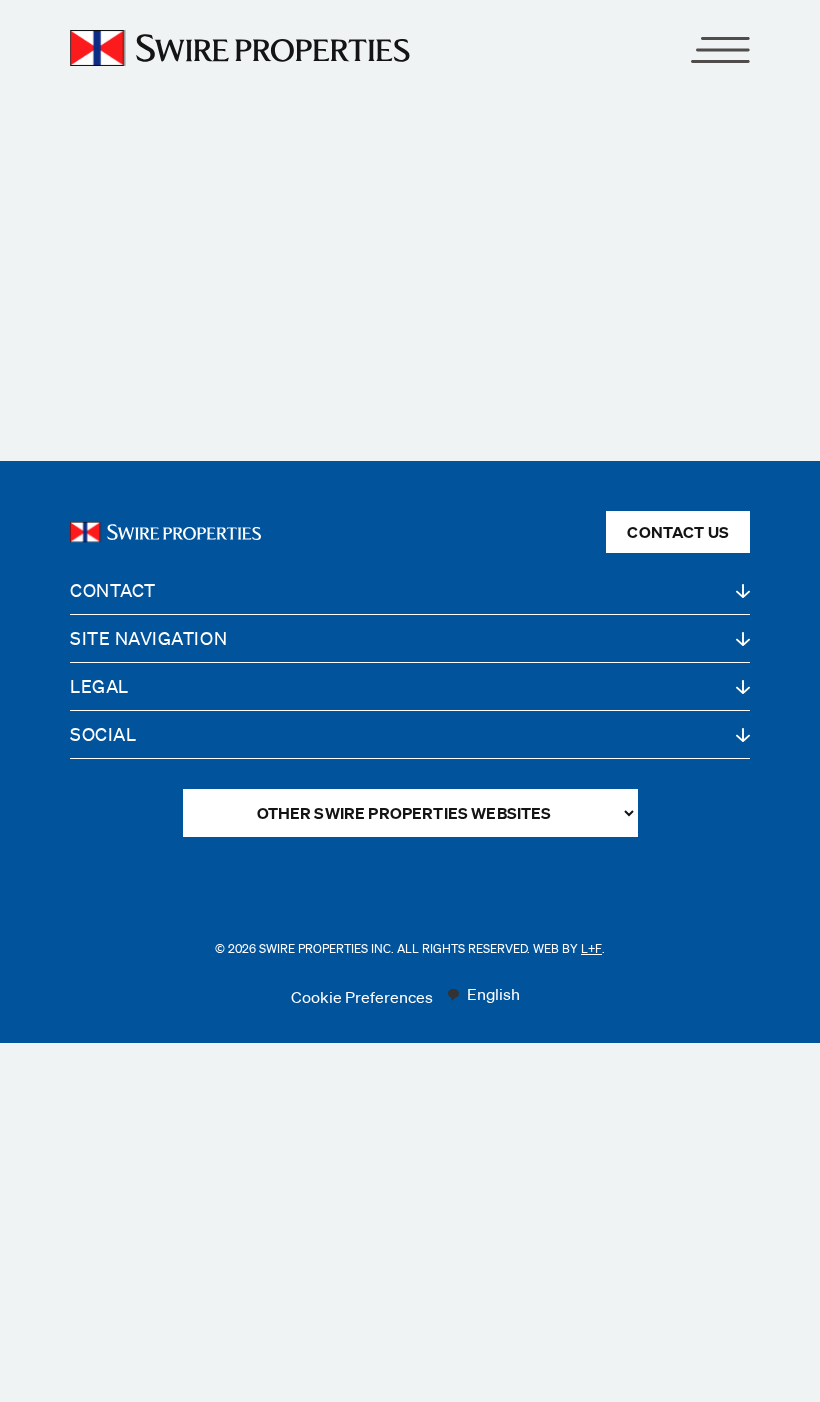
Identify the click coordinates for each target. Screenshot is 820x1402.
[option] (483, 995)
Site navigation (148, 638)
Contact (113, 590)
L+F (591, 948)
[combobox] (483, 995)
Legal (99, 686)
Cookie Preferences (362, 997)
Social (103, 734)
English (493, 994)
